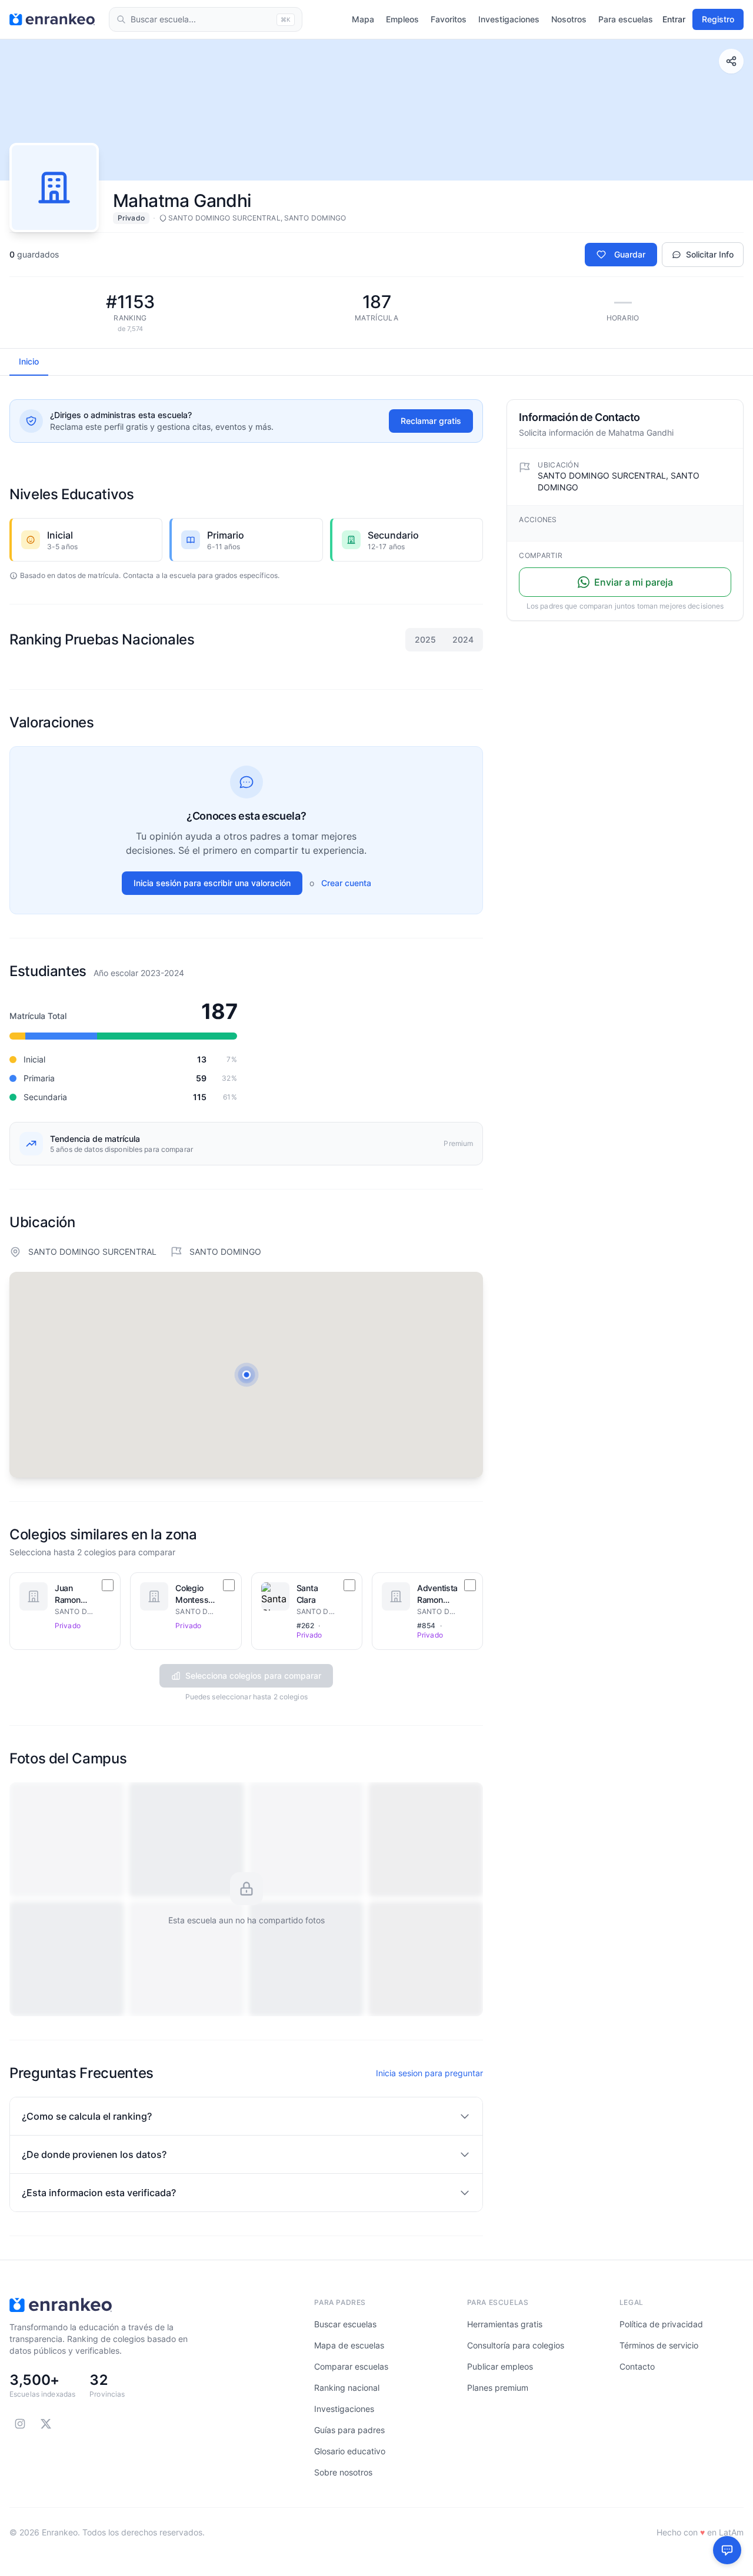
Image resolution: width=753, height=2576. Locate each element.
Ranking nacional (347, 2388)
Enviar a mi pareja (634, 582)
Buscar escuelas (345, 2324)
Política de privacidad (661, 2324)
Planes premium (498, 2388)
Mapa (363, 19)
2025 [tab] (425, 639)
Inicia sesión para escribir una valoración (212, 883)
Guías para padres (349, 2430)
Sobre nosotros (343, 2472)
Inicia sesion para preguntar (429, 2073)
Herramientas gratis (505, 2324)
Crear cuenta (346, 883)
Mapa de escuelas (349, 2345)
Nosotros (569, 19)
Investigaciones (509, 19)
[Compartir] (731, 61)
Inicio (29, 361)
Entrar (674, 19)
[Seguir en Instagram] (20, 2424)
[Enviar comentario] (727, 2550)
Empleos (402, 19)
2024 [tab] (463, 639)
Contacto (637, 2366)
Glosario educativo (350, 2451)
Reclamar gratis (431, 421)
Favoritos (449, 19)
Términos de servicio (659, 2345)
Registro (718, 19)
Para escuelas (626, 19)
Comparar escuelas (351, 2366)
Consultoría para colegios (516, 2345)
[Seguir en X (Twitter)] (46, 2424)
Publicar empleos (500, 2366)
